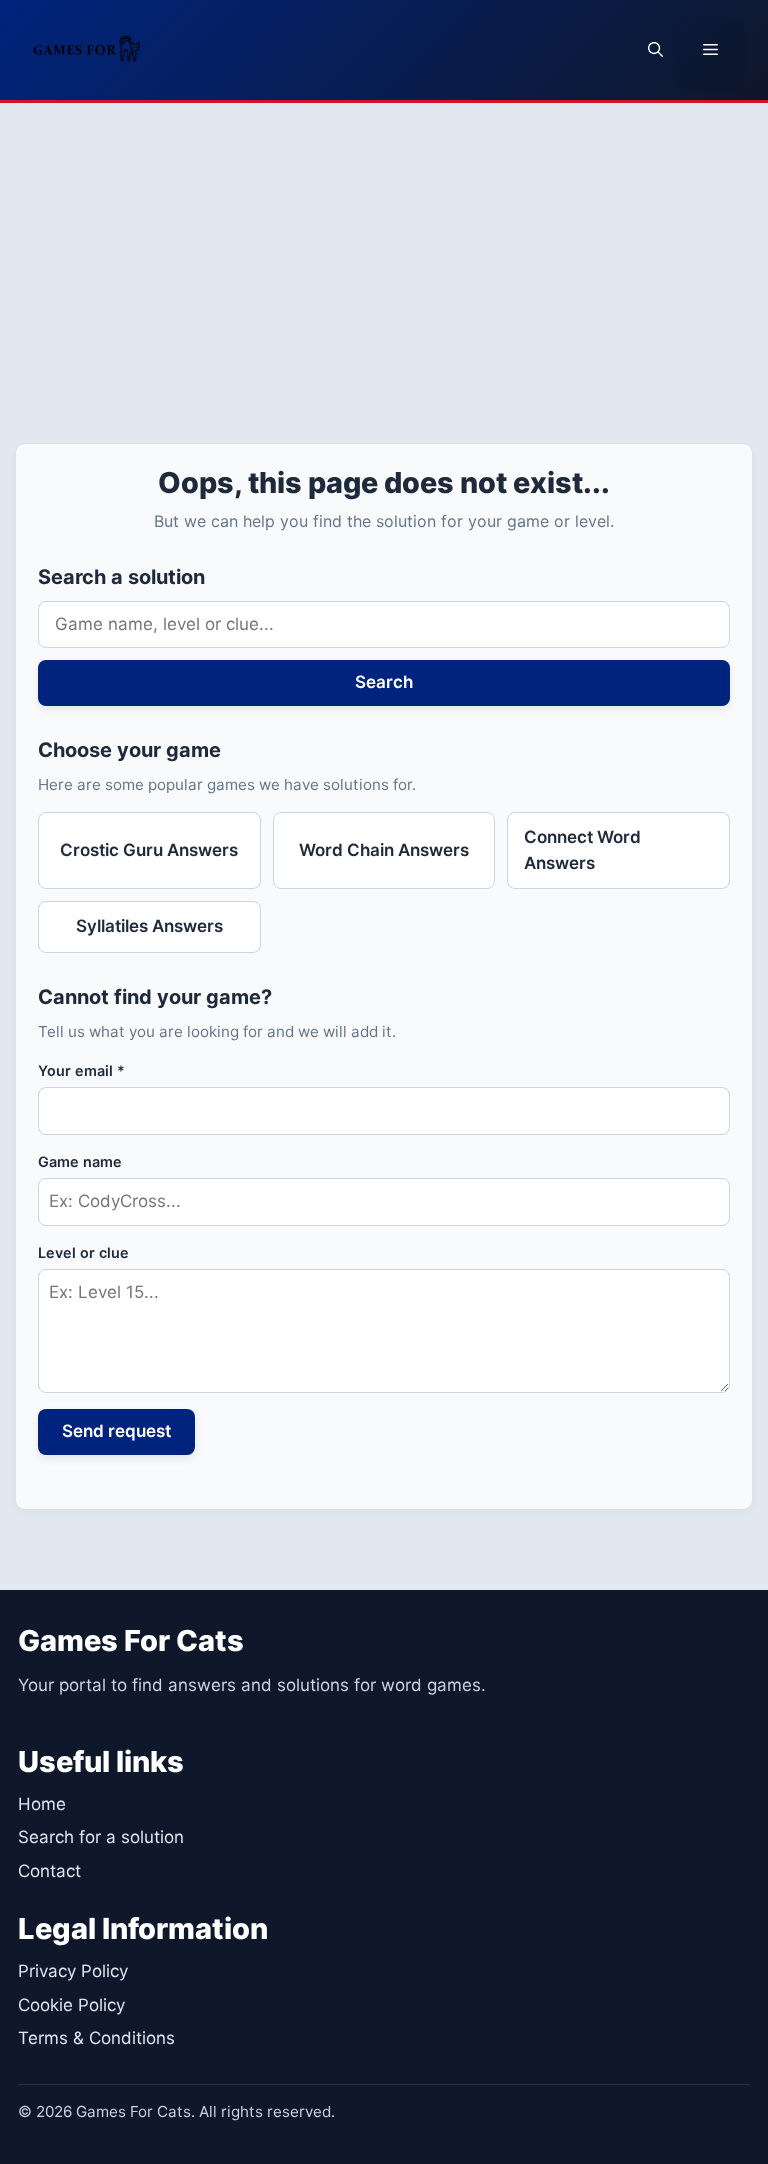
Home (42, 1804)
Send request (116, 1431)
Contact (49, 1871)
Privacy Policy (73, 1971)
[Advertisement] (384, 253)
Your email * (81, 1070)
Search (384, 682)
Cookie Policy (71, 2005)
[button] (655, 50)
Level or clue (83, 1252)
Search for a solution (101, 1837)
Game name (80, 1161)
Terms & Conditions (96, 2038)
